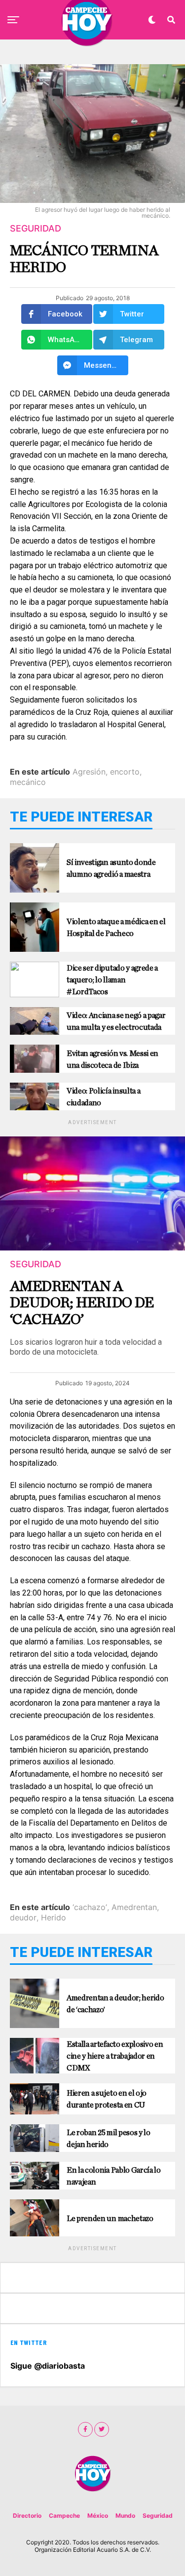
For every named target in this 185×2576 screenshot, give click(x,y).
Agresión (89, 772)
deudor (23, 1917)
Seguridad (158, 2516)
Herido (54, 1917)
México (98, 2516)
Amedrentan (134, 1907)
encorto (125, 772)
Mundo (125, 2516)
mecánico (28, 782)
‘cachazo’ (90, 1907)
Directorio (27, 2516)
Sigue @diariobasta (48, 2366)
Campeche (64, 2516)
